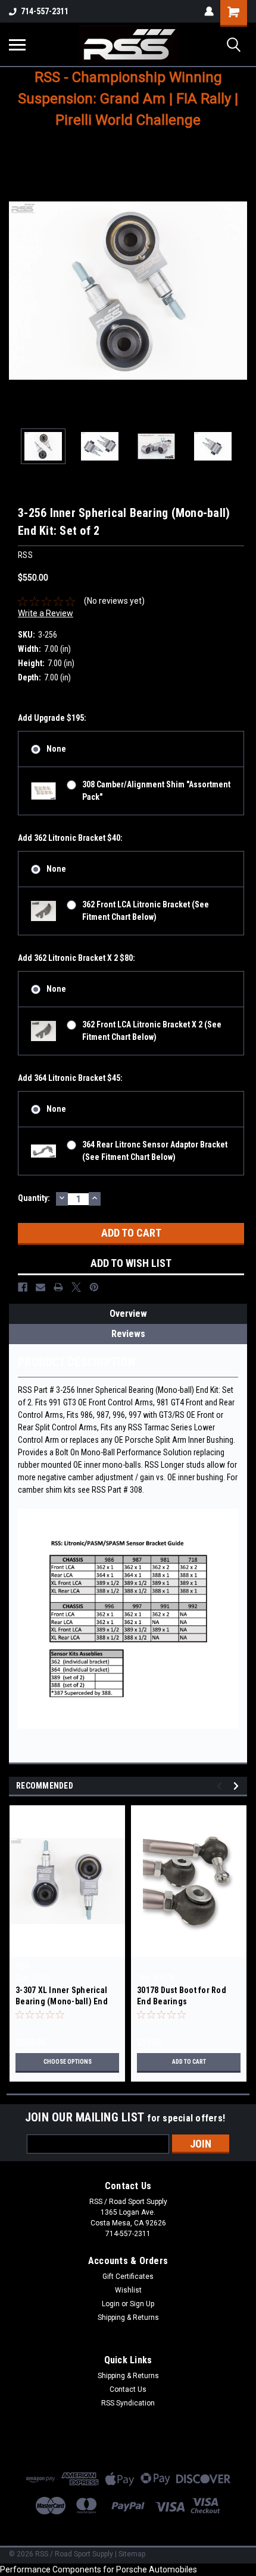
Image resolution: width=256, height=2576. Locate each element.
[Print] (58, 1287)
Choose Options (68, 2062)
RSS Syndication (128, 2403)
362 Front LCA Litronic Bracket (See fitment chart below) (146, 911)
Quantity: (34, 1198)
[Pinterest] (94, 1287)
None (56, 749)
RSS (23, 1966)
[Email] (40, 1287)
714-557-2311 (45, 11)
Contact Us (128, 2389)
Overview (128, 1314)
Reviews (128, 1334)
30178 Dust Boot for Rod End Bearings (182, 1996)
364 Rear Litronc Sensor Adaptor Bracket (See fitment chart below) (155, 1151)
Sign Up (142, 2304)
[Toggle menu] (17, 45)
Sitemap (132, 2554)
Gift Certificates (128, 2277)
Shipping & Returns (128, 2318)
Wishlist (128, 2290)
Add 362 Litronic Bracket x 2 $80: (77, 958)
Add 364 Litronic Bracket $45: (70, 1078)
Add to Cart (189, 2062)
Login (111, 2304)
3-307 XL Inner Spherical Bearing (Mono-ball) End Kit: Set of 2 (62, 1997)
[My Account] (209, 11)
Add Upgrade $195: (52, 718)
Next (238, 291)
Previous (18, 291)
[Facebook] (23, 1287)
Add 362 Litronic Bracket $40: (70, 838)
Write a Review (46, 613)
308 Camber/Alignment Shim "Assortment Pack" (156, 791)
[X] (76, 1287)
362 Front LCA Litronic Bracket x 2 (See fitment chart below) (152, 1031)
